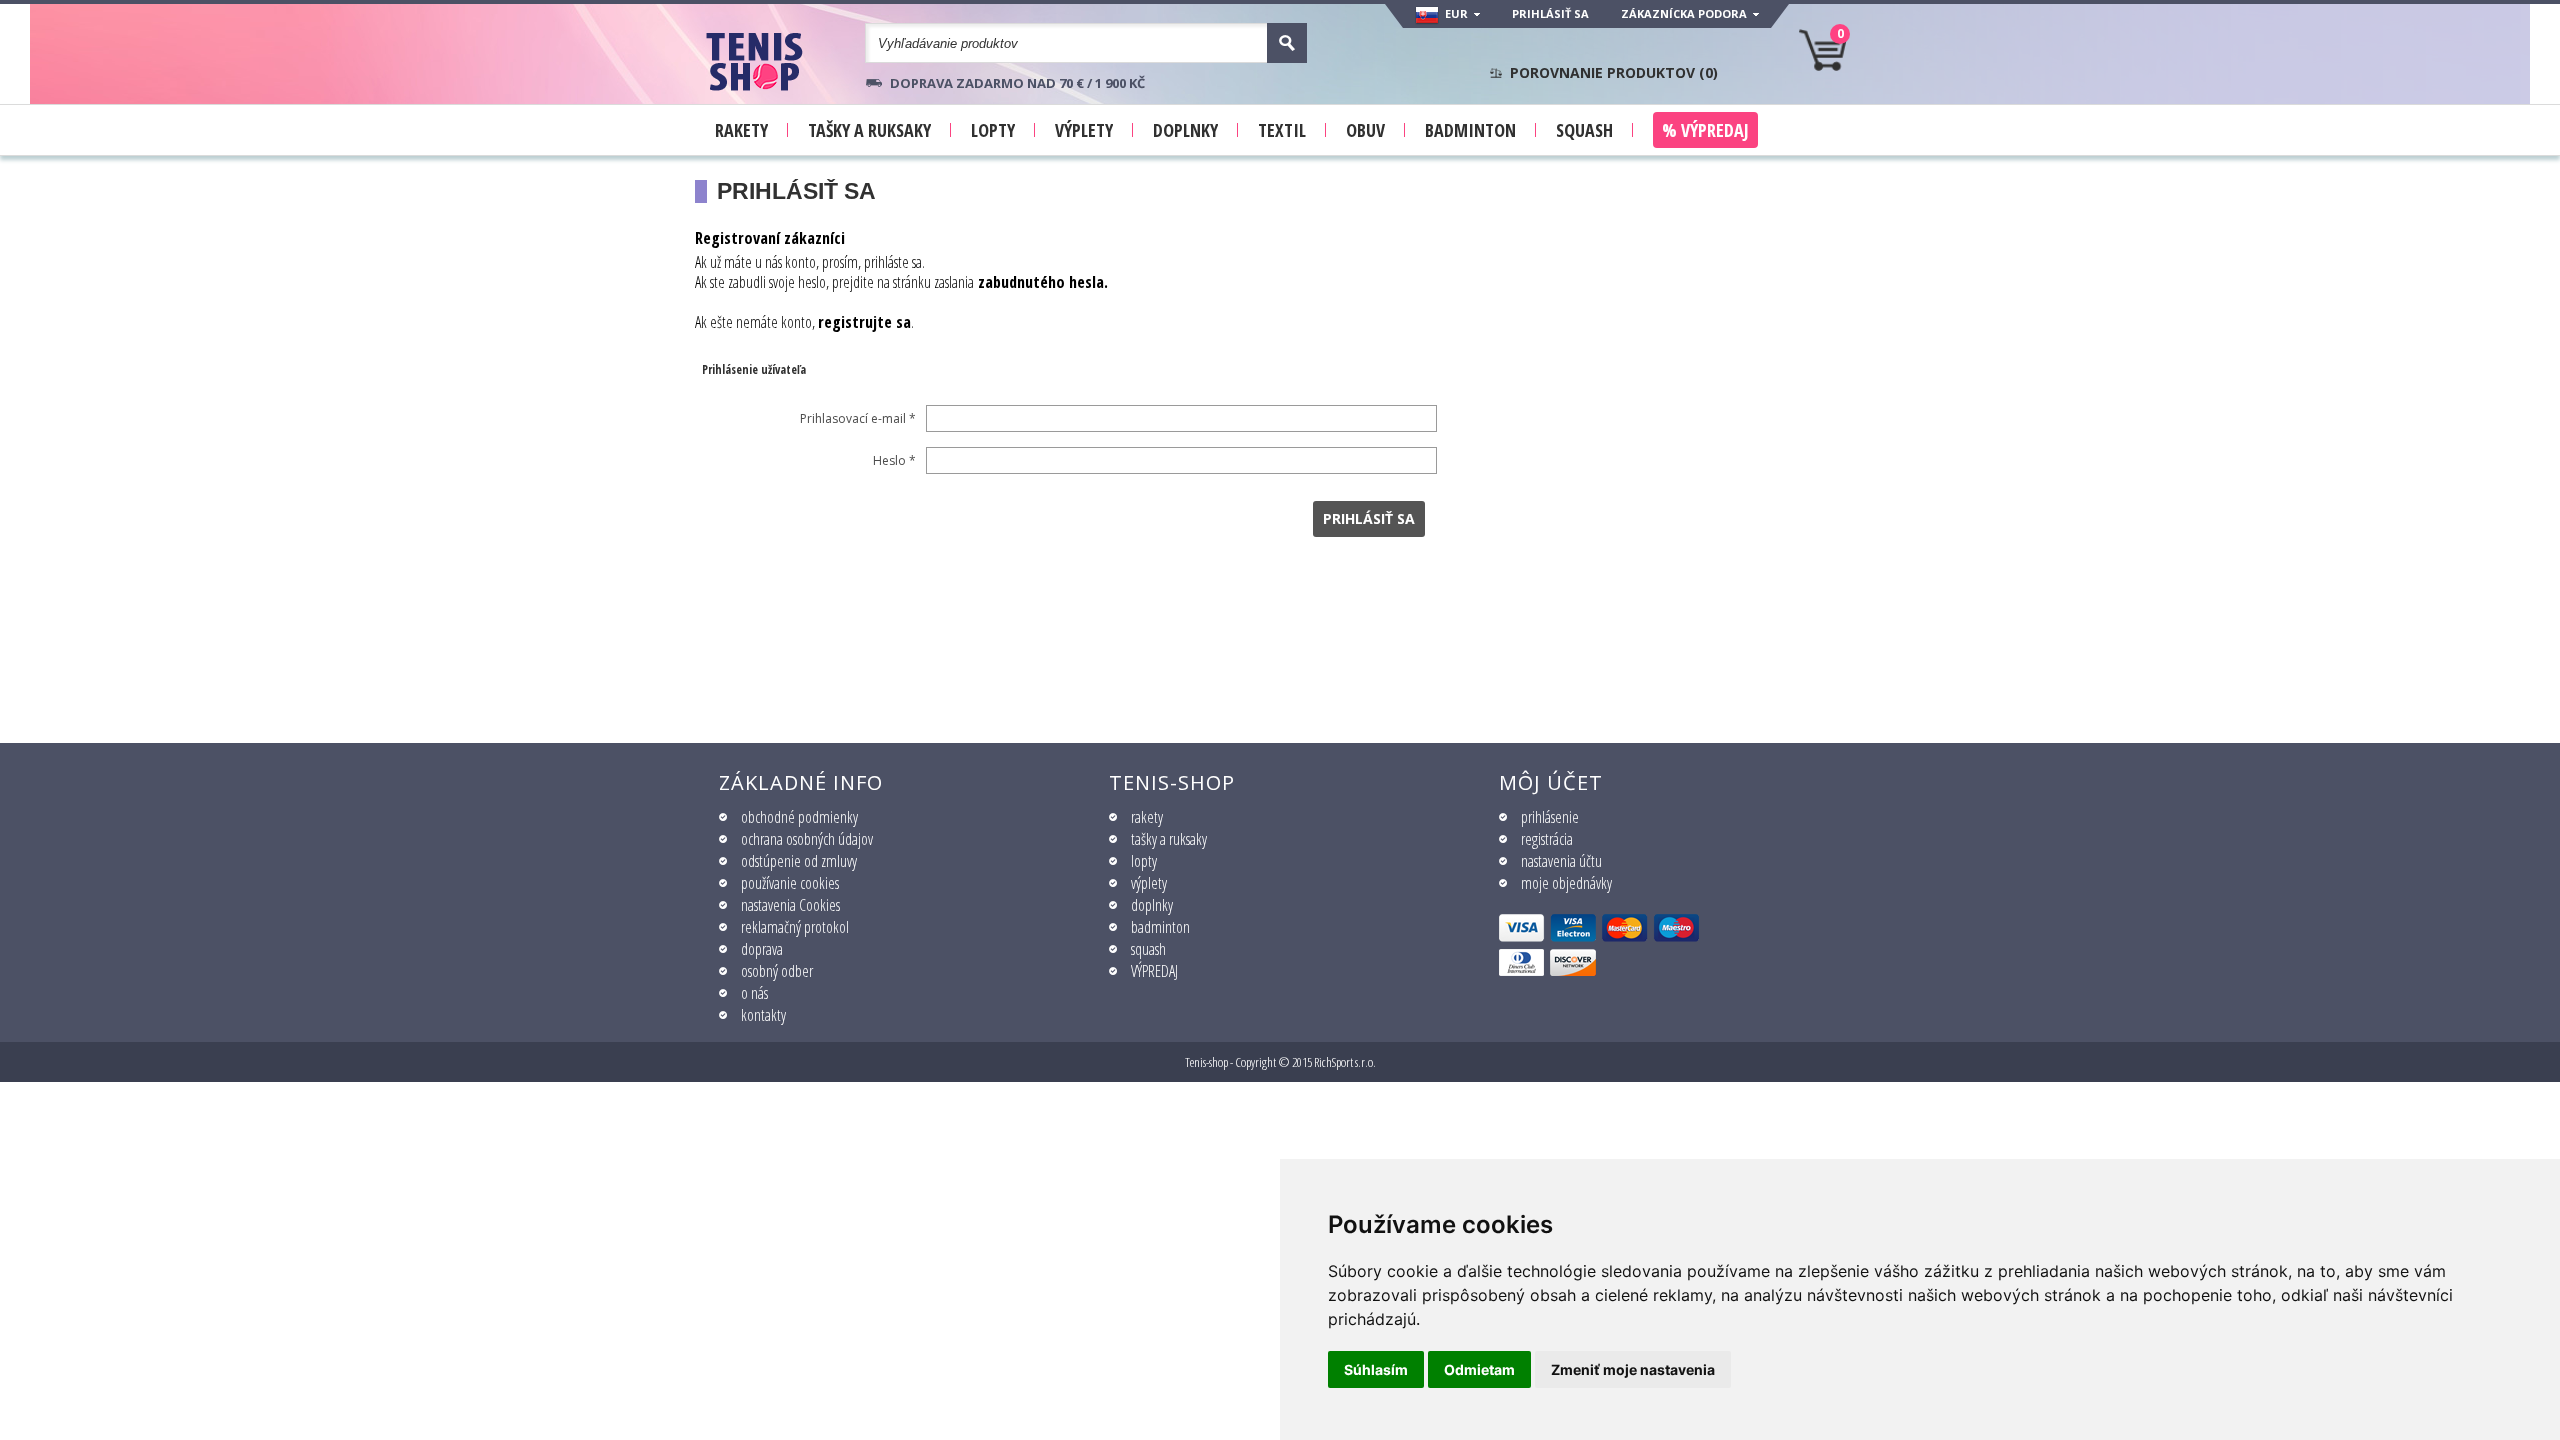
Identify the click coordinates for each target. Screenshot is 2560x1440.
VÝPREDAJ (1154, 971)
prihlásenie (1550, 817)
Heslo (894, 460)
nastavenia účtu (1561, 861)
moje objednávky (1566, 883)
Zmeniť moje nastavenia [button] (1633, 1369)
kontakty (763, 1015)
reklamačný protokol (795, 927)
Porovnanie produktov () (1614, 73)
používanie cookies (790, 883)
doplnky (1152, 905)
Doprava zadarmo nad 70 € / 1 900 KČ (1017, 83)
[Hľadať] (1287, 43)
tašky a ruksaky (1169, 839)
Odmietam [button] (1479, 1369)
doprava (762, 949)
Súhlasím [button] (1376, 1369)
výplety (1149, 883)
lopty (1144, 861)
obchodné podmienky (799, 817)
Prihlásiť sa (1550, 13)
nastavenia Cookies (790, 905)
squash (1148, 949)
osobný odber (777, 971)
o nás (754, 993)
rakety (1147, 817)
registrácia (1547, 839)
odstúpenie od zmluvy (799, 861)
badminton (1160, 927)
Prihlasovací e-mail (858, 418)
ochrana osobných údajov (807, 839)
